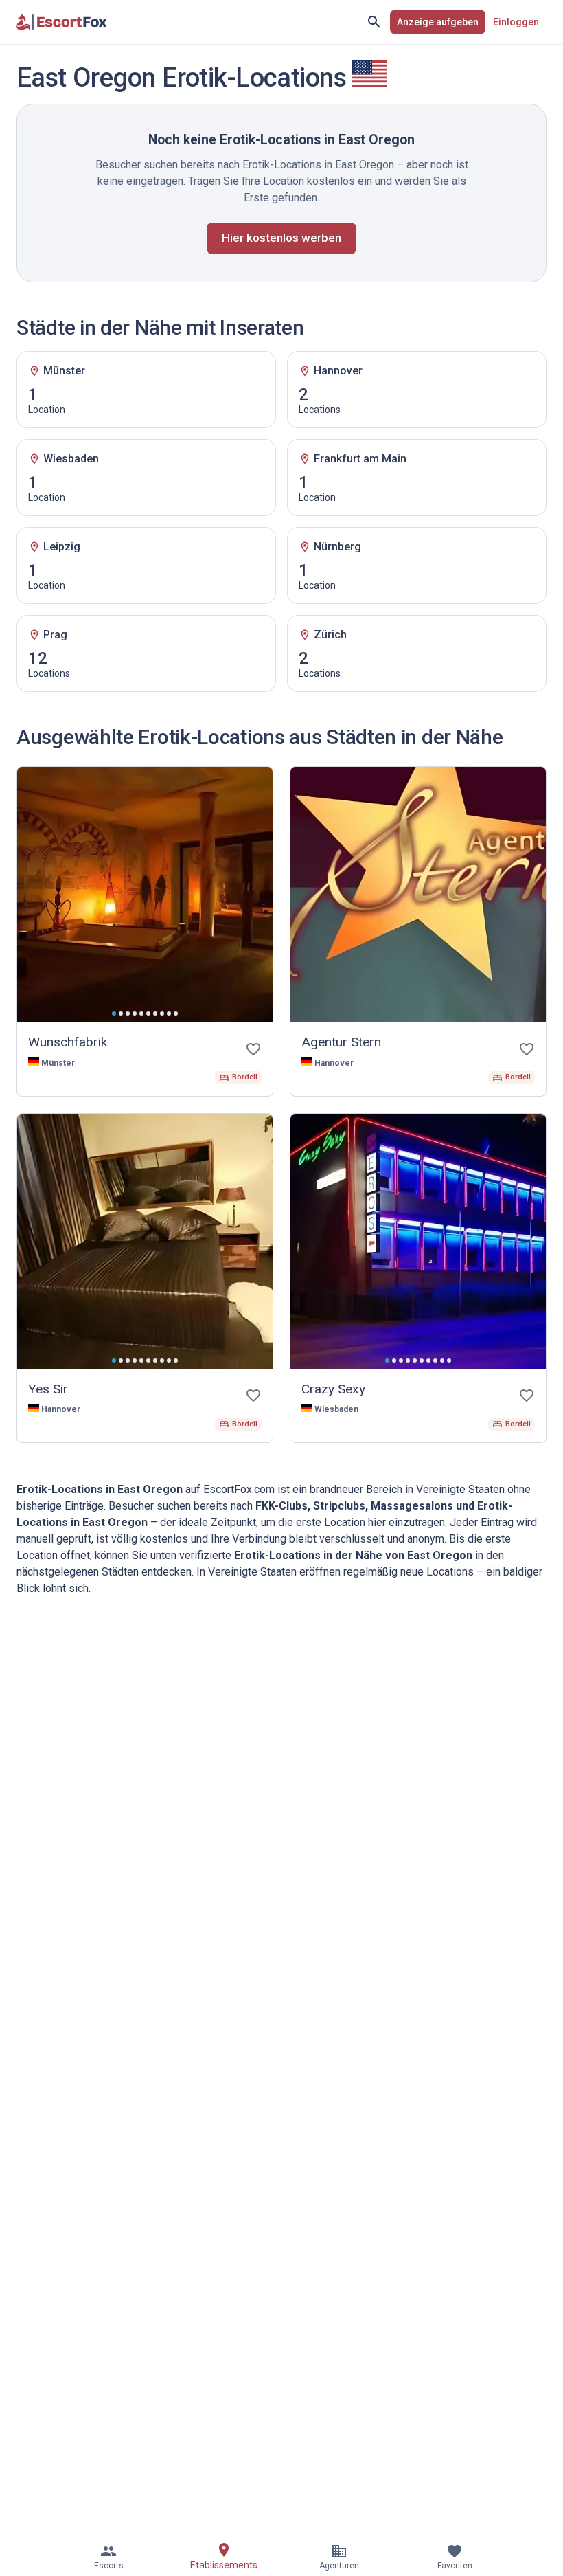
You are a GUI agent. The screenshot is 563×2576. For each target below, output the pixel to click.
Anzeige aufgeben (438, 22)
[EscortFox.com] (62, 22)
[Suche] (374, 22)
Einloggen (516, 22)
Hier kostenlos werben (281, 238)
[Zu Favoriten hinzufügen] (253, 1049)
